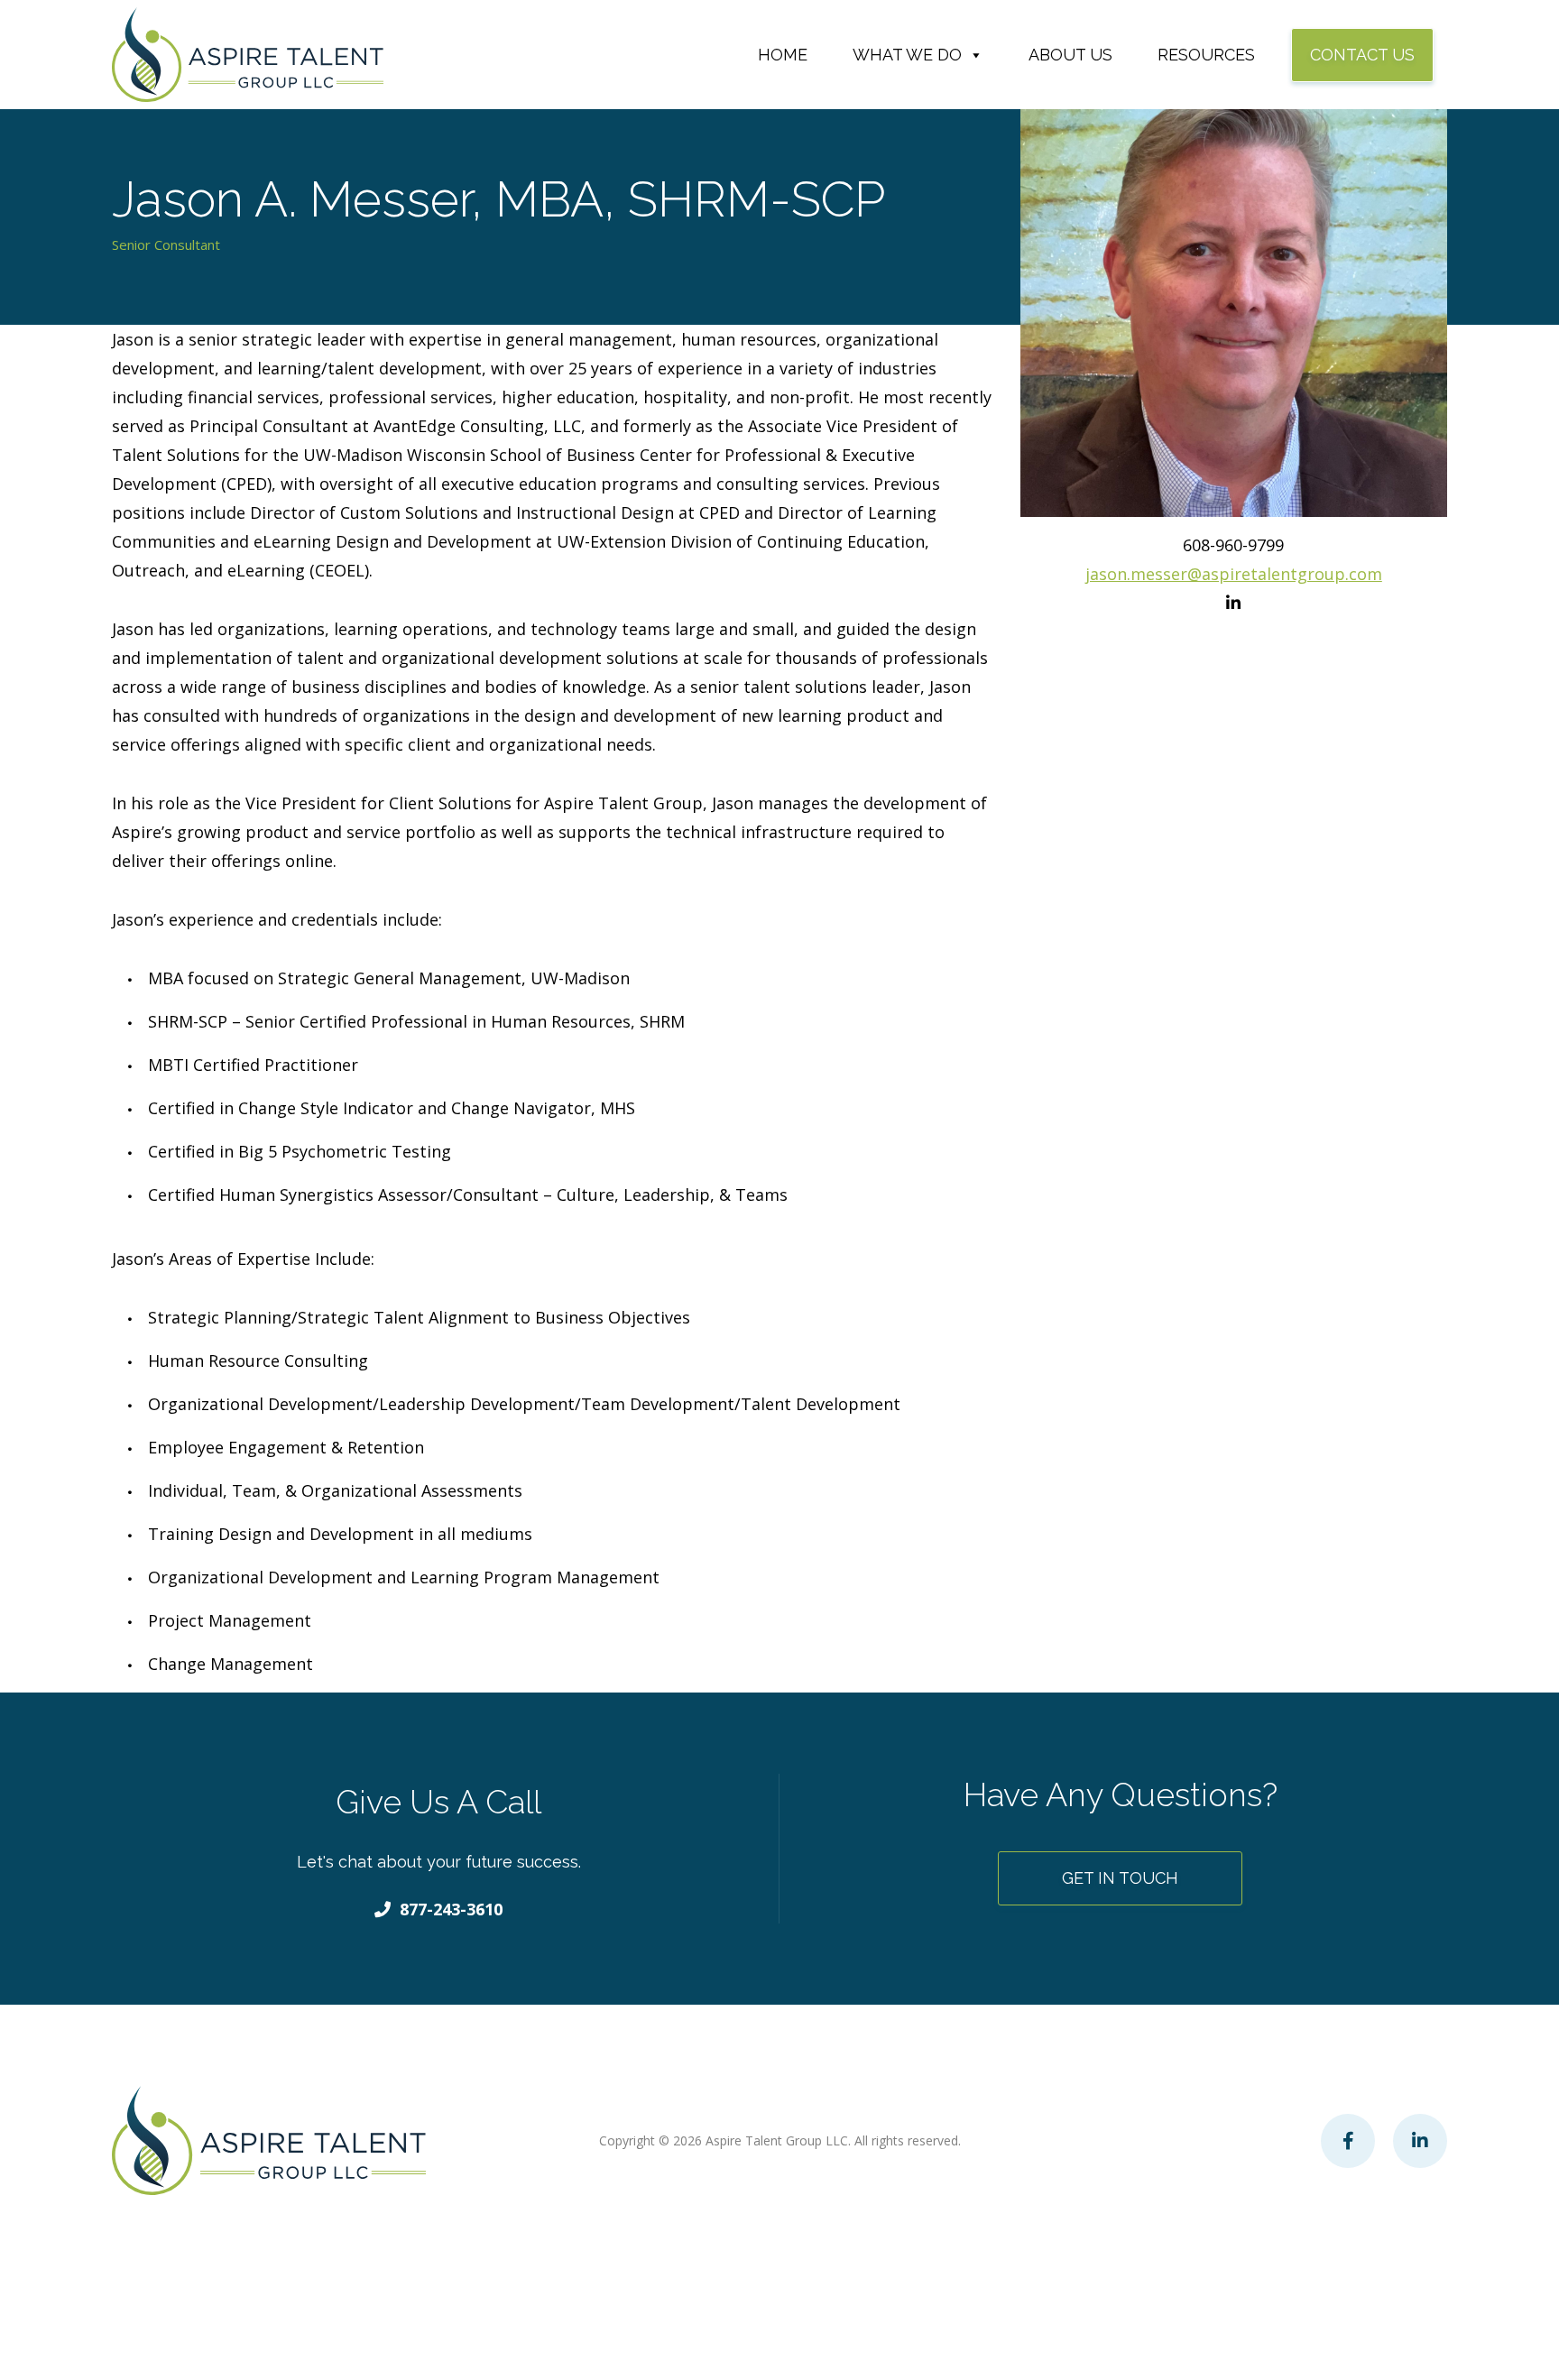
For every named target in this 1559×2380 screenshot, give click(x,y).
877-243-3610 (451, 1909)
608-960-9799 (1233, 545)
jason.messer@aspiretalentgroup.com (1234, 574)
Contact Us (1362, 55)
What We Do (907, 55)
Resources (1206, 55)
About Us (1070, 55)
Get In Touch (1120, 1878)
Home (783, 55)
